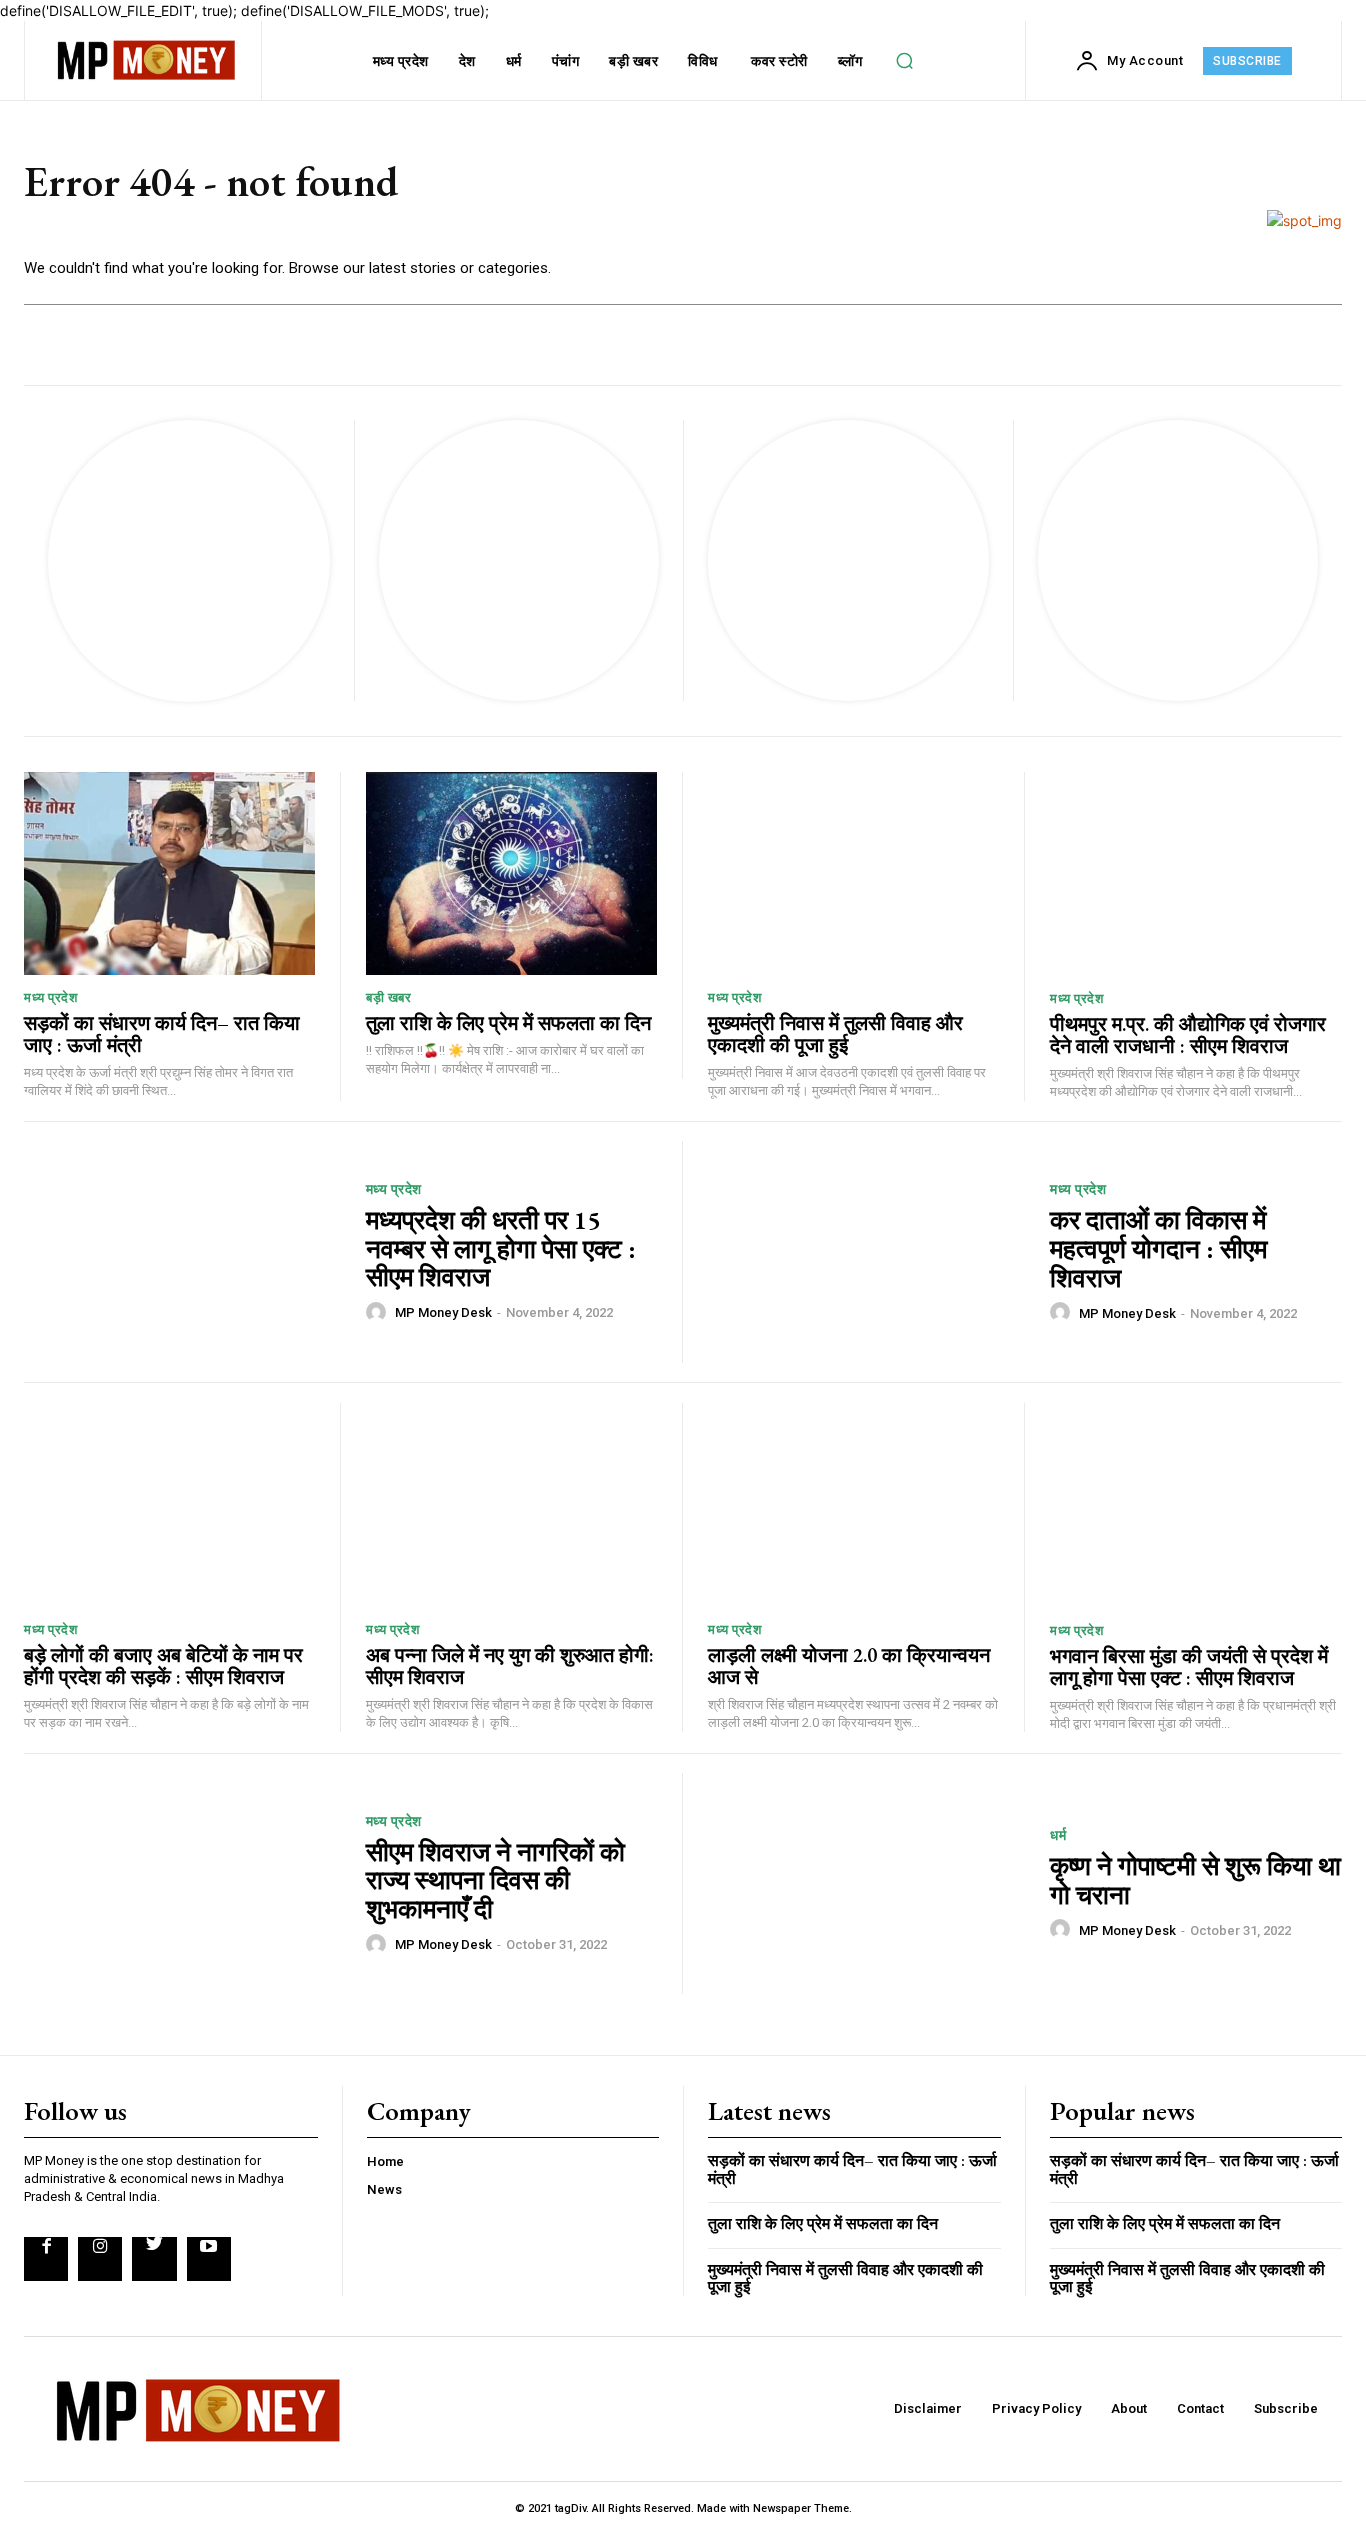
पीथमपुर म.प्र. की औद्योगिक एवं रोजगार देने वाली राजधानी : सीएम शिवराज (1188, 1035)
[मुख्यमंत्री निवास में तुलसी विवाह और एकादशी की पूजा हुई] (853, 874)
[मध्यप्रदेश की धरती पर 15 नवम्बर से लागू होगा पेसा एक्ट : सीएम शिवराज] (182, 1252)
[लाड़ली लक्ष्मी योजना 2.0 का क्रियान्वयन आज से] (853, 1505)
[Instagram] (100, 2259)
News (384, 2189)
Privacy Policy (1036, 2408)
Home (385, 2161)
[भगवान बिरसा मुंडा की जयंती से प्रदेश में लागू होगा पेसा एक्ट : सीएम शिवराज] (1196, 1505)
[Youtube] (209, 2259)
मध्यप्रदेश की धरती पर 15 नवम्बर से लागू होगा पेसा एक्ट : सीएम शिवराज (501, 1248)
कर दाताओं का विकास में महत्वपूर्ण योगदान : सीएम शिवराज (1158, 1248)
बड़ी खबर (388, 997)
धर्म (1058, 1835)
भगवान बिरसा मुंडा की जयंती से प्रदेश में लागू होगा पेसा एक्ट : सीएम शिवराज (1189, 1667)
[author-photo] (379, 1312)
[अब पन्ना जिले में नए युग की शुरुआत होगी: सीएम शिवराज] (511, 1505)
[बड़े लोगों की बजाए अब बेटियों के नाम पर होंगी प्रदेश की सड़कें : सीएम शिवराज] (169, 1505)
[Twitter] (154, 2259)
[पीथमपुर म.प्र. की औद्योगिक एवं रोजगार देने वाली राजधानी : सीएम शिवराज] (1196, 874)
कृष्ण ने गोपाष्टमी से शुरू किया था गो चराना (1195, 1880)
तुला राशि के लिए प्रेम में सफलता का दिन (508, 1023)
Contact (1200, 2408)
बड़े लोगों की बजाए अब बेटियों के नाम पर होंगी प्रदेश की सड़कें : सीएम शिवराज (163, 1666)
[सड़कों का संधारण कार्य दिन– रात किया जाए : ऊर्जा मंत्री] (169, 874)
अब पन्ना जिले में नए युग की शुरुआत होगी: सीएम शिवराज (510, 1666)
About (1129, 2408)
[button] (905, 61)
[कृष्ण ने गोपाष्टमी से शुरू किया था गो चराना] (866, 1884)
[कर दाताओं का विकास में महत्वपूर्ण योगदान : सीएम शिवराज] (866, 1252)
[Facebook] (46, 2259)
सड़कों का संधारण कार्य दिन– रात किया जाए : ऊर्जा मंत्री (162, 1034)
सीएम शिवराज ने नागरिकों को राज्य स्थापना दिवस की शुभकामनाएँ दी (495, 1880)
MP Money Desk (443, 1312)
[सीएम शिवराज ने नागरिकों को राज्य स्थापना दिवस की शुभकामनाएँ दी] (182, 1884)
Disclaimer (928, 2408)
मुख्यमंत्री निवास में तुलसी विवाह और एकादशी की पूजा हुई (835, 1034)
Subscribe (1286, 2408)
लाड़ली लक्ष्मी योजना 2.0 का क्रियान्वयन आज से (849, 1666)
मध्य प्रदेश (50, 997)
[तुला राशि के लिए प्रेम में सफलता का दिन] (511, 874)
